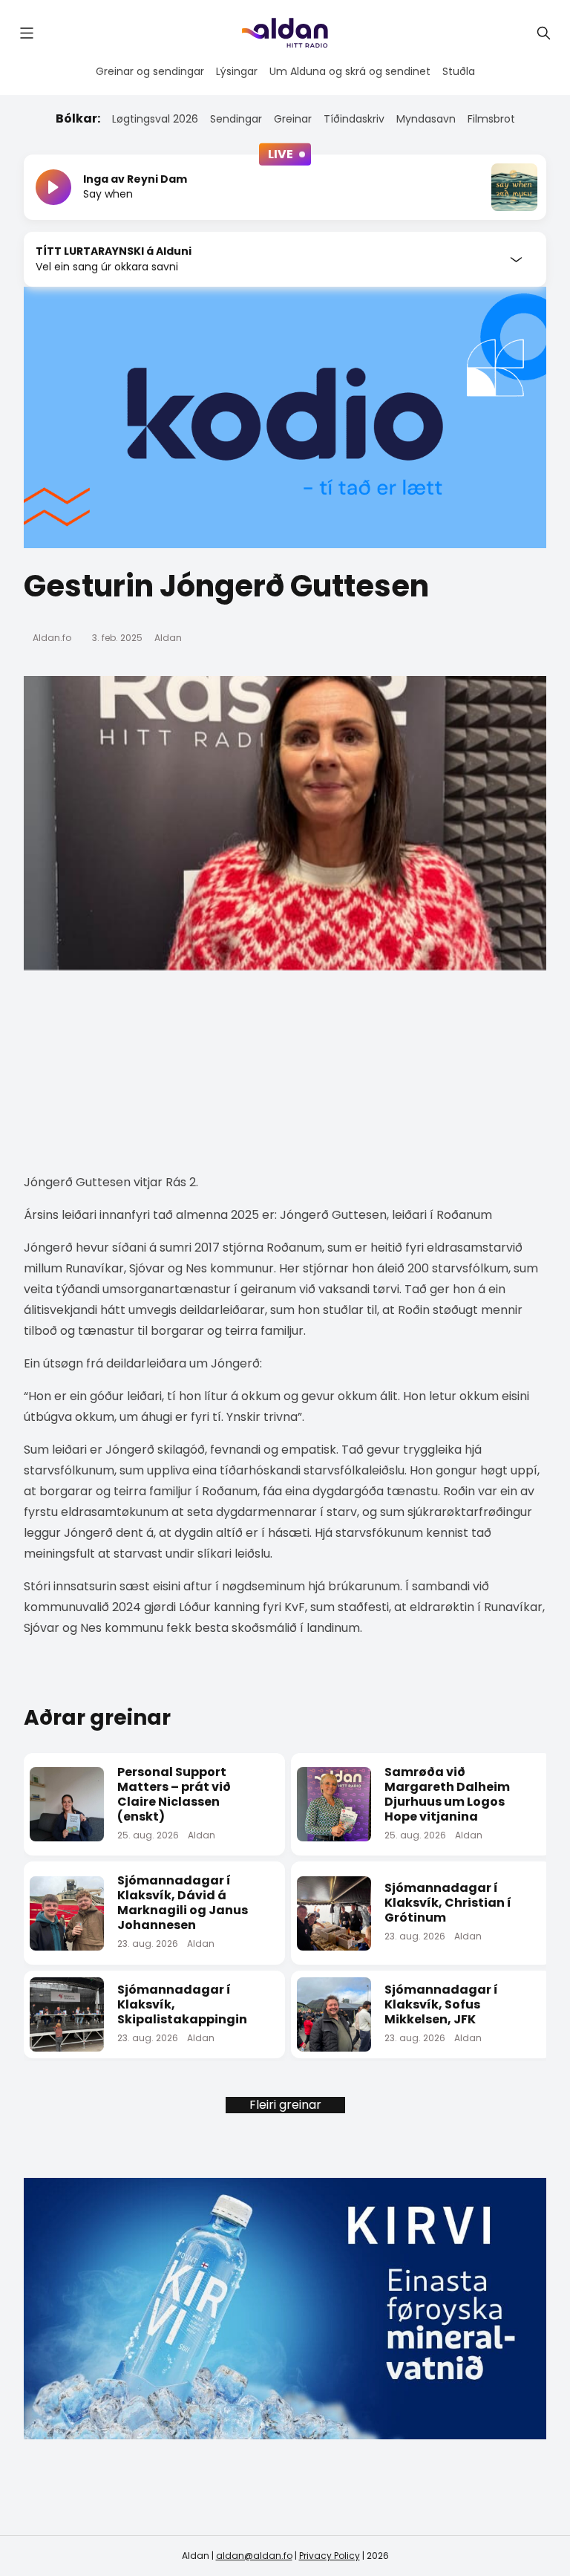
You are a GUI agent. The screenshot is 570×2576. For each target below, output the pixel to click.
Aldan (168, 638)
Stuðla (459, 71)
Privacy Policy (330, 2556)
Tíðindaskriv (354, 119)
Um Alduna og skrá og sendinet (350, 71)
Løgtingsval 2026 (155, 119)
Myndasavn (426, 119)
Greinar (293, 119)
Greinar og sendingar (150, 71)
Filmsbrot (491, 119)
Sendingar (236, 119)
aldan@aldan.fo (254, 2556)
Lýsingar (237, 71)
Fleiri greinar (285, 2105)
